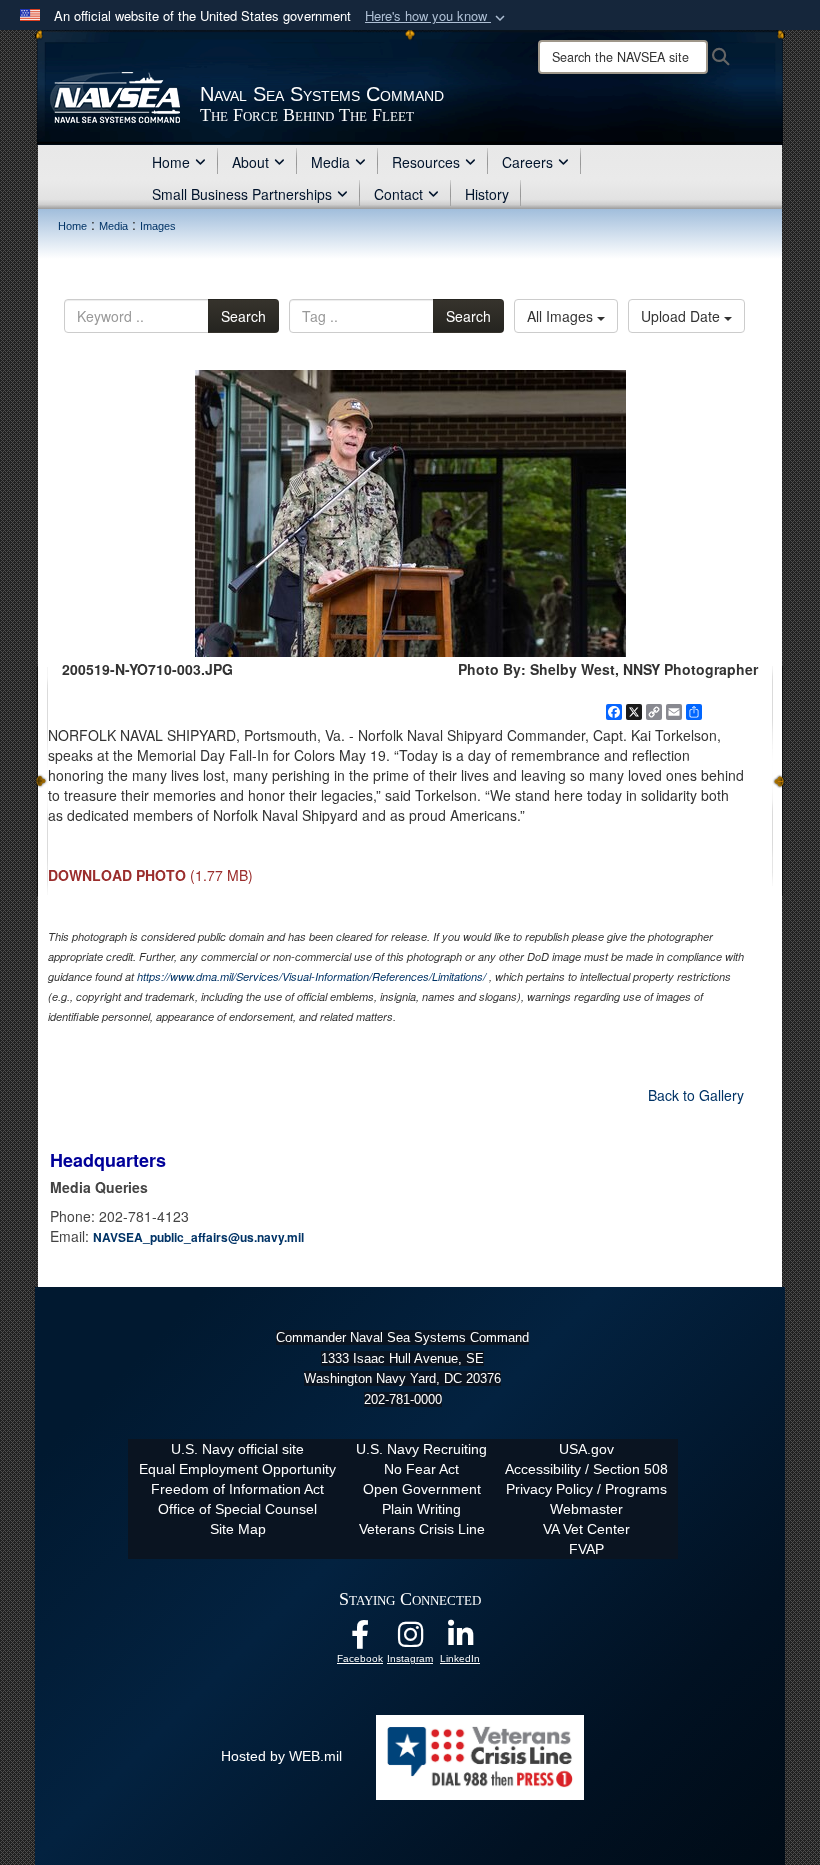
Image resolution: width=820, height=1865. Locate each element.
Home (171, 162)
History (487, 194)
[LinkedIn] (460, 1640)
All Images (562, 316)
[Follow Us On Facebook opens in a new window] (360, 1640)
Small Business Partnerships (242, 194)
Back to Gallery (696, 1095)
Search (243, 316)
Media (330, 162)
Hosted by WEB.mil (281, 1756)
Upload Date (682, 316)
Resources (426, 162)
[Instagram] (410, 1640)
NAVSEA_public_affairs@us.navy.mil (198, 1237)
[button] (437, 16)
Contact (398, 194)
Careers (527, 162)
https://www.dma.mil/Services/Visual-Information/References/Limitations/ (311, 976)
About (250, 162)
